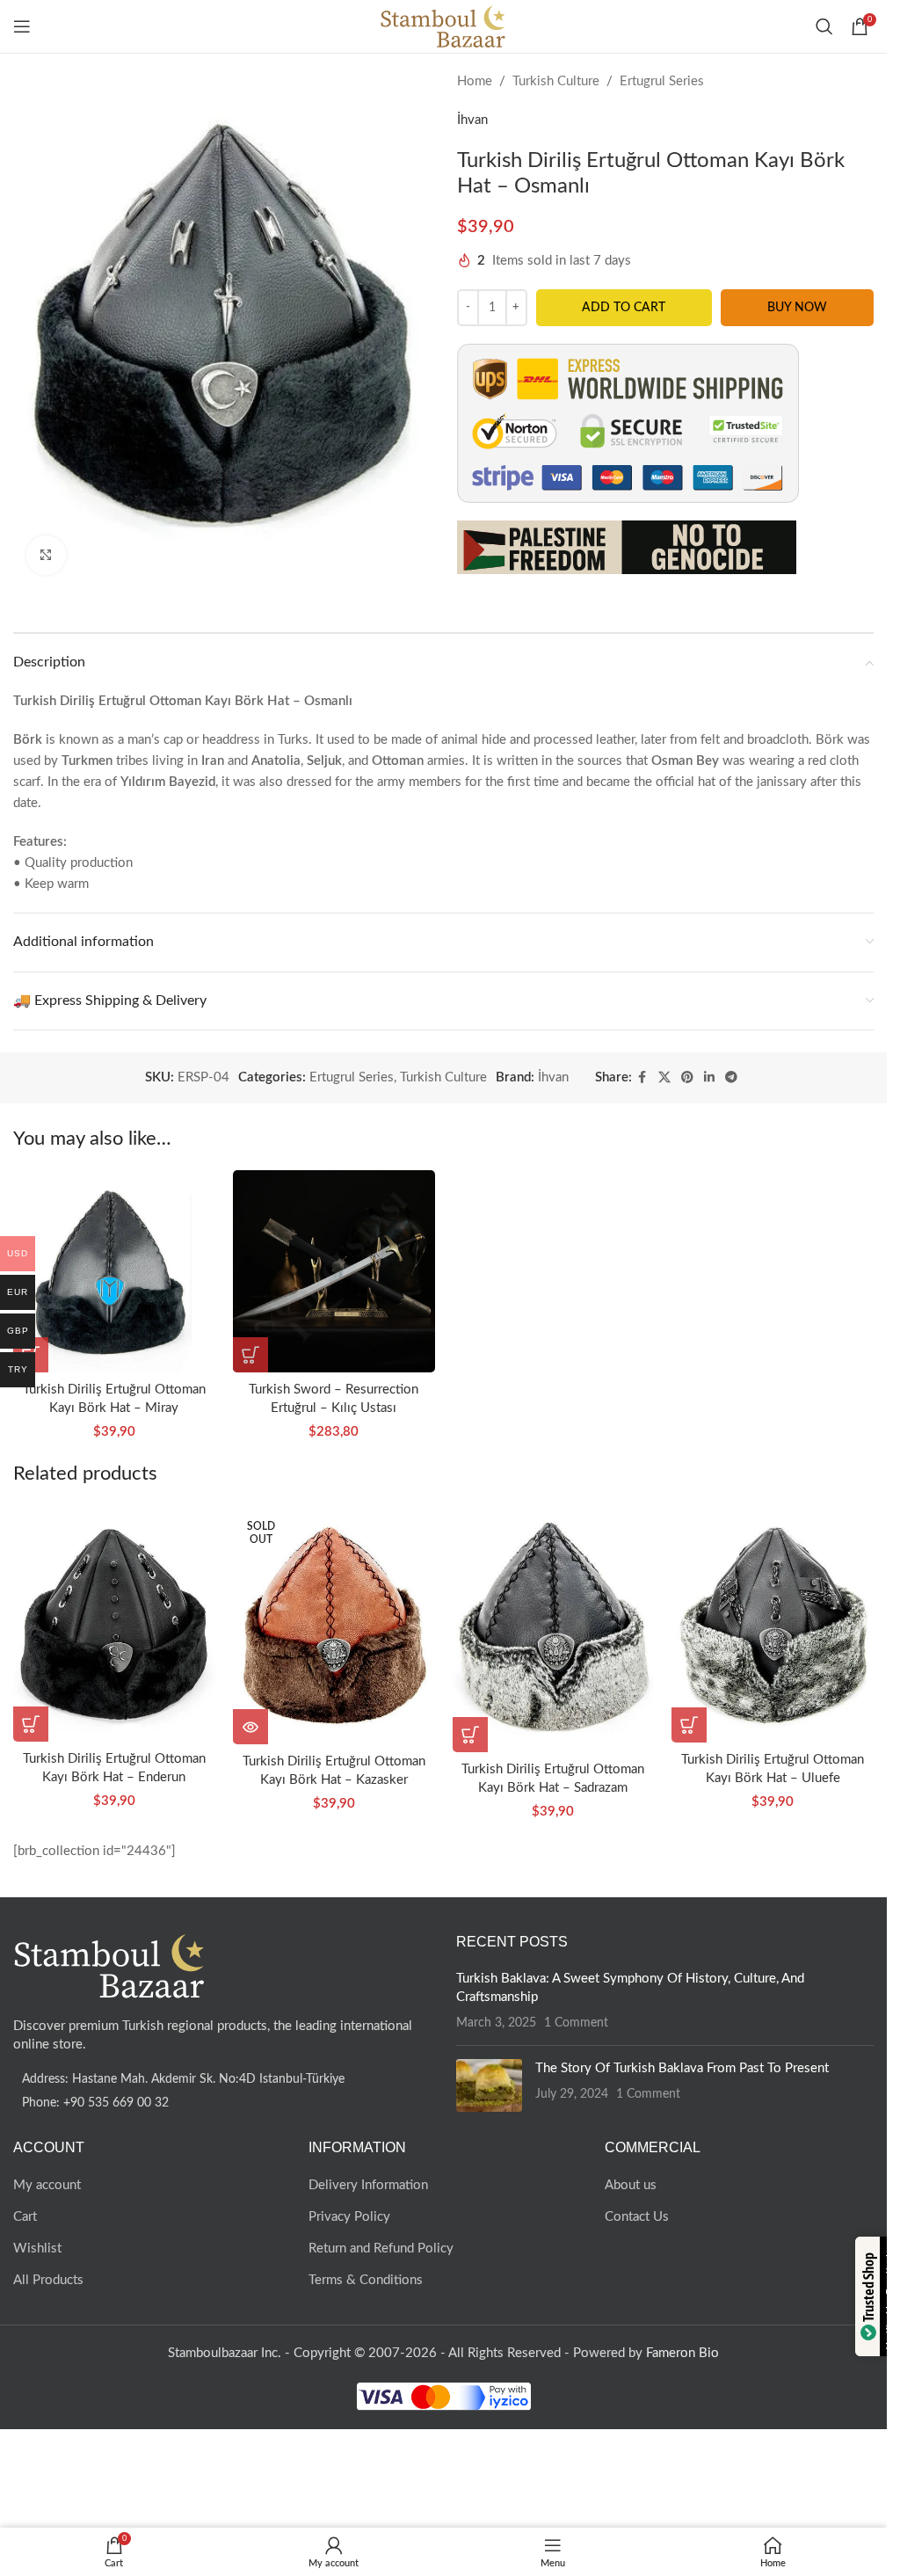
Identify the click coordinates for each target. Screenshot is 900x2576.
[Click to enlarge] (46, 555)
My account (47, 2185)
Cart (25, 2217)
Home (475, 81)
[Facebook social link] (642, 1078)
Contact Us (637, 2217)
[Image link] (110, 1965)
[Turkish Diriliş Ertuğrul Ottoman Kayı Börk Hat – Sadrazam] (554, 1629)
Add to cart (624, 308)
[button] (250, 1355)
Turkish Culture (556, 81)
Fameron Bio (682, 2353)
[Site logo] (443, 26)
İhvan (472, 120)
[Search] (824, 26)
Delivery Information (368, 2185)
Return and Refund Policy (381, 2249)
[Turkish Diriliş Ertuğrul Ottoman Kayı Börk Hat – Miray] (114, 1271)
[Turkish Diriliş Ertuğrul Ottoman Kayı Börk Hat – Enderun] (114, 1623)
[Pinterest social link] (687, 1078)
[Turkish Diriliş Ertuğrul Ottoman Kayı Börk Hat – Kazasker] (334, 1625)
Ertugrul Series (662, 81)
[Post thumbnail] (489, 2085)
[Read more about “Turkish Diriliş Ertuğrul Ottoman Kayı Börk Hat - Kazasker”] (250, 1727)
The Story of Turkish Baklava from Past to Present (682, 2068)
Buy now (797, 308)
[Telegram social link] (731, 1078)
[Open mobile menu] (22, 26)
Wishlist (37, 2249)
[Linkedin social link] (709, 1078)
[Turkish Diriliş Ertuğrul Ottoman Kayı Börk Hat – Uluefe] (773, 1624)
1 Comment (576, 2023)
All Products (48, 2280)
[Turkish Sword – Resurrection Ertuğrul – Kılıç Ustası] (334, 1271)
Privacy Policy (349, 2217)
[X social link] (664, 1078)
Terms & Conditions (366, 2280)
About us (631, 2185)
